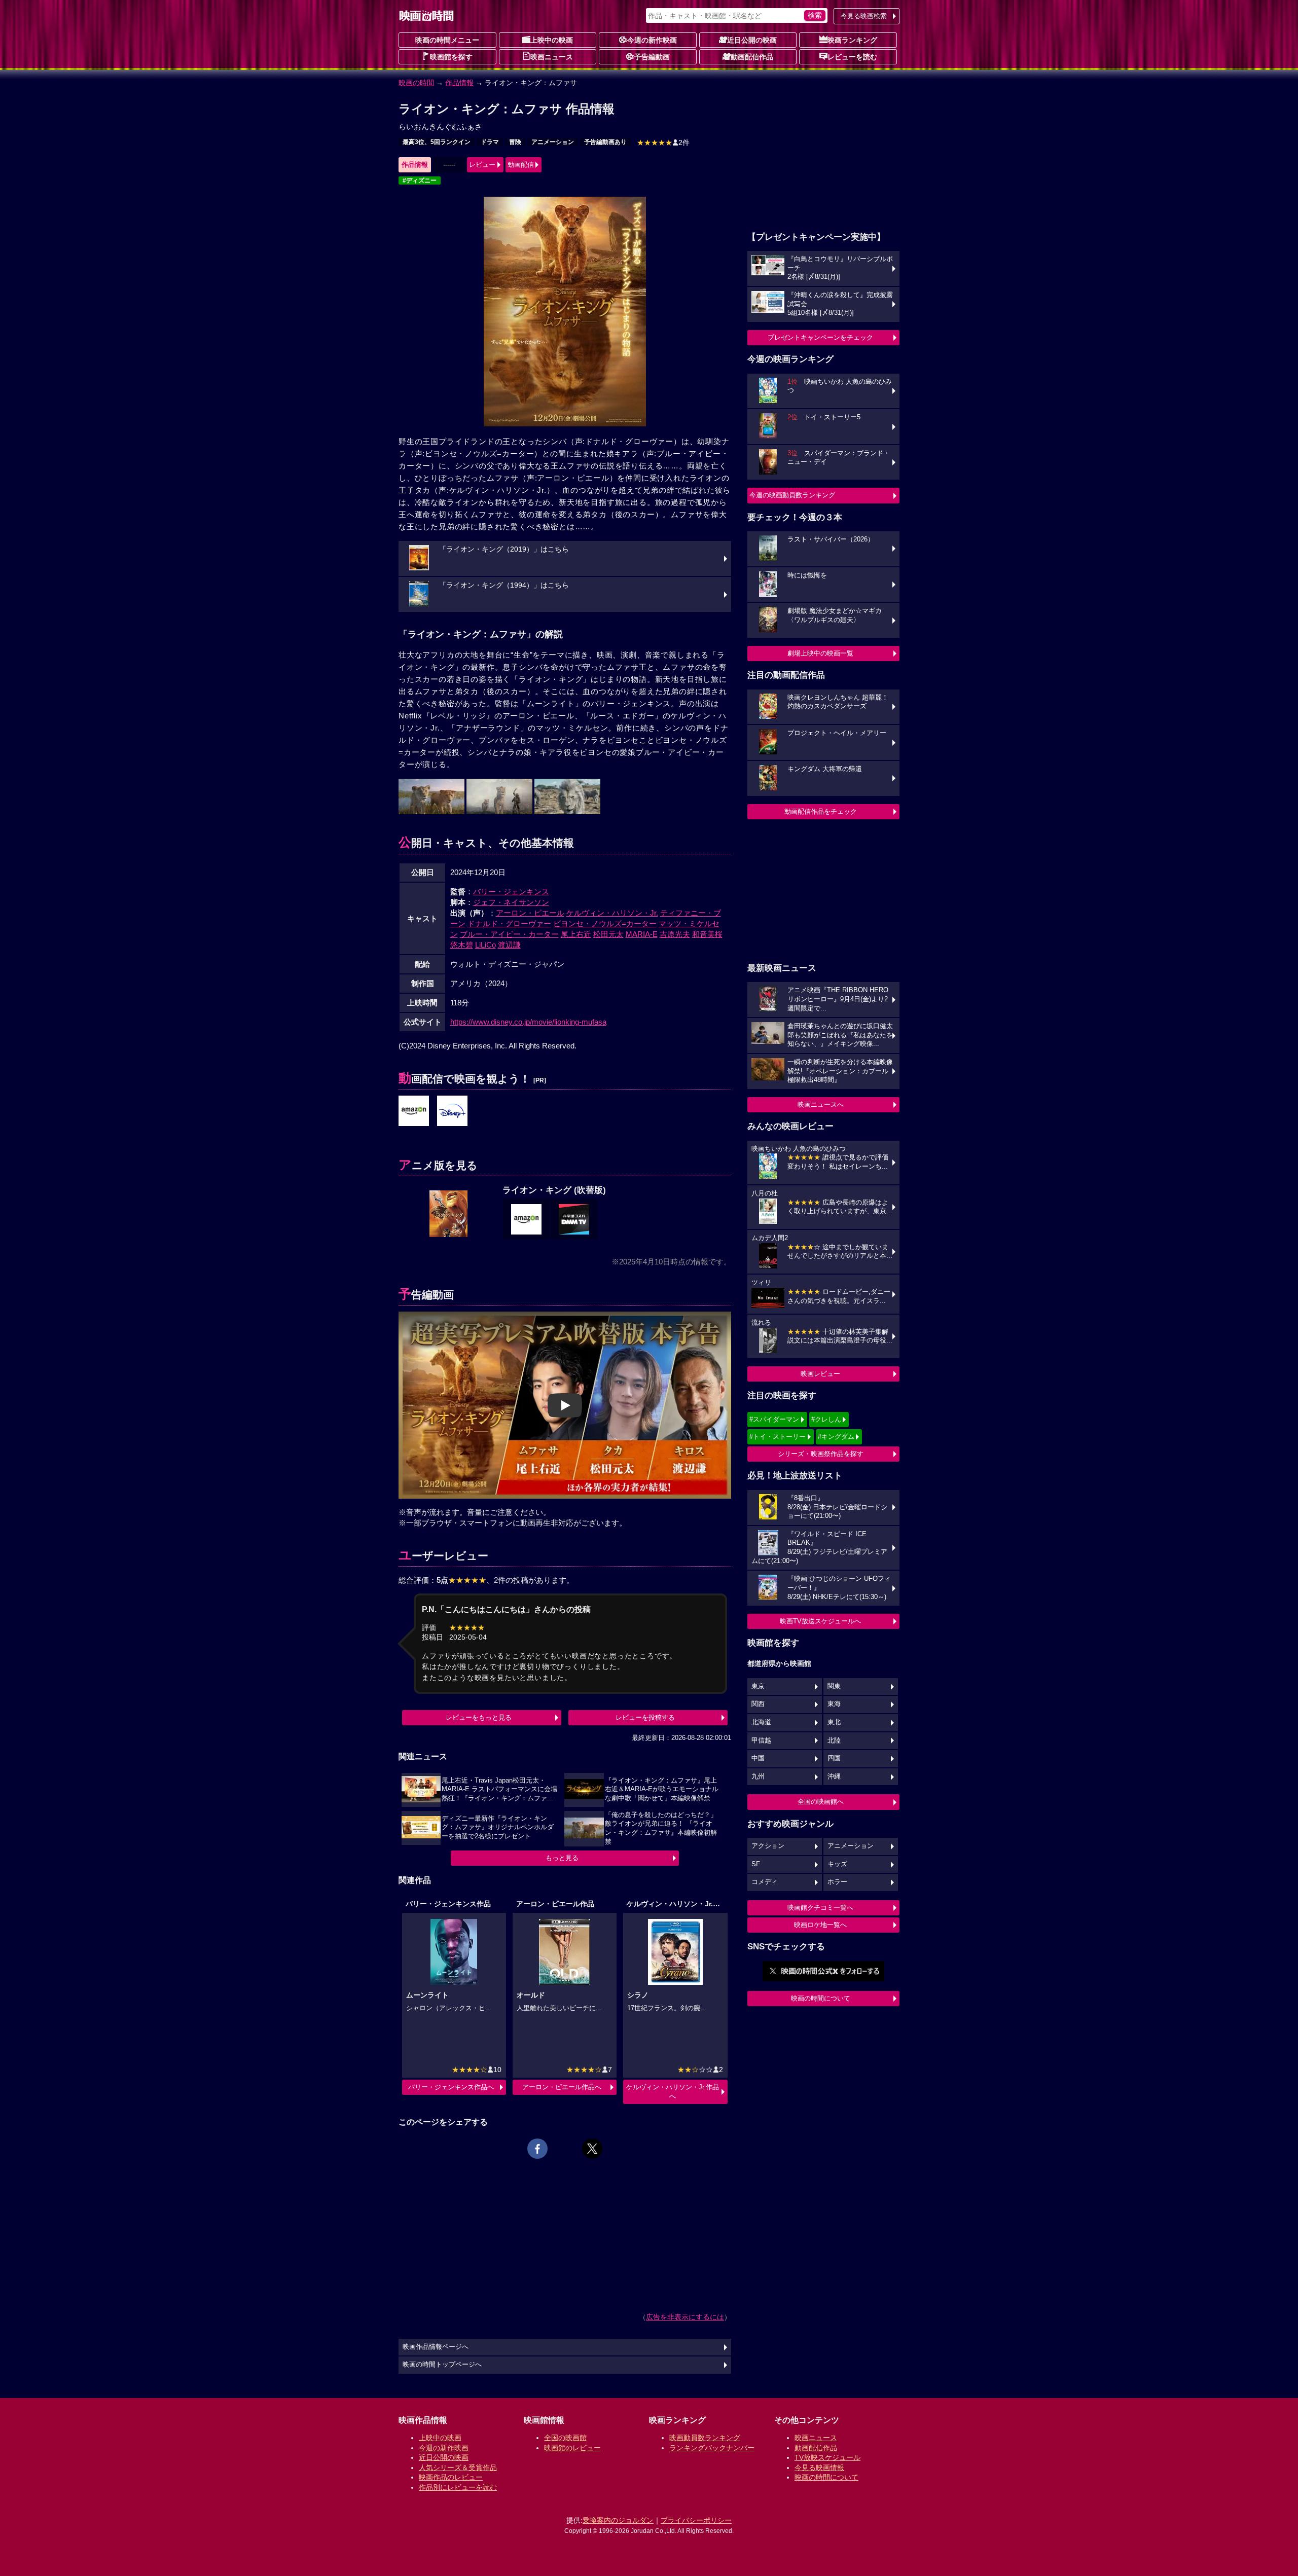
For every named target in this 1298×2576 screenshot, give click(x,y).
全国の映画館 (565, 2438)
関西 (758, 1704)
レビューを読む (852, 57)
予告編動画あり (605, 142)
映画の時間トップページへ (442, 2365)
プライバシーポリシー (696, 2520)
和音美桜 (707, 934)
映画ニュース (552, 57)
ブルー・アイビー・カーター (509, 934)
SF (756, 1864)
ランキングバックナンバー (712, 2448)
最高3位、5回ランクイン (437, 142)
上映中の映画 (552, 40)
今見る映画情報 (819, 2468)
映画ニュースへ (821, 1104)
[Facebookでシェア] (537, 2149)
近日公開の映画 (752, 40)
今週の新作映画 (652, 40)
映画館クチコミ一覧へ (820, 1908)
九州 (758, 1776)
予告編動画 (652, 57)
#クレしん (826, 1419)
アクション (768, 1846)
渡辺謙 (509, 945)
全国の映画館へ (821, 1802)
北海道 (761, 1722)
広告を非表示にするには (685, 2317)
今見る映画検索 (864, 16)
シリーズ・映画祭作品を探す (821, 1454)
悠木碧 (462, 945)
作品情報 (459, 83)
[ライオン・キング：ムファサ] (414, 1111)
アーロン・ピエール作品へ (562, 2087)
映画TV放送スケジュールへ (820, 1621)
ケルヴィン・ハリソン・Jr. (612, 913)
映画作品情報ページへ (436, 2347)
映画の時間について (821, 1998)
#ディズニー (420, 180)
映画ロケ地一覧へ (820, 1925)
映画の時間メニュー (447, 40)
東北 (834, 1722)
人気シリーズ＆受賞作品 (458, 2468)
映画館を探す (451, 57)
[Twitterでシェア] (592, 2149)
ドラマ (490, 142)
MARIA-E (642, 934)
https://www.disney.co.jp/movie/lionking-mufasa (528, 1022)
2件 (663, 142)
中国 (758, 1758)
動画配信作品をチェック (821, 811)
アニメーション (553, 142)
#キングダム (836, 1437)
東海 (834, 1704)
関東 (834, 1686)
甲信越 (761, 1740)
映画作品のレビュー (451, 2477)
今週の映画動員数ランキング (792, 495)
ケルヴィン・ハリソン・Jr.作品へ (673, 2092)
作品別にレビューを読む (458, 2487)
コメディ (765, 1882)
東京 (758, 1686)
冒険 (515, 142)
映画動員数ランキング (705, 2438)
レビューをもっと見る (479, 1717)
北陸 (834, 1740)
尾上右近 (576, 934)
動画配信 (521, 165)
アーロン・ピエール (530, 913)
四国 (834, 1758)
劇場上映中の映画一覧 (820, 653)
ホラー (837, 1882)
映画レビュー (820, 1374)
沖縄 (834, 1776)
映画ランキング (852, 40)
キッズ (837, 1864)
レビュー (482, 165)
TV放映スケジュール (827, 2457)
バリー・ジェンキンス (511, 892)
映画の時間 (416, 83)
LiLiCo (485, 945)
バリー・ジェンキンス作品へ (451, 2087)
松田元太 (608, 934)
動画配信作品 (752, 57)
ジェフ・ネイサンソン (511, 902)
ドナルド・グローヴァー (509, 923)
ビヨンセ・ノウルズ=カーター (605, 923)
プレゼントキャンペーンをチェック (820, 337)
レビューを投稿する (645, 1717)
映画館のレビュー (572, 2448)
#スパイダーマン (774, 1419)
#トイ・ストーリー (778, 1437)
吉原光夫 (675, 934)
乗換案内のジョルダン (618, 2520)
